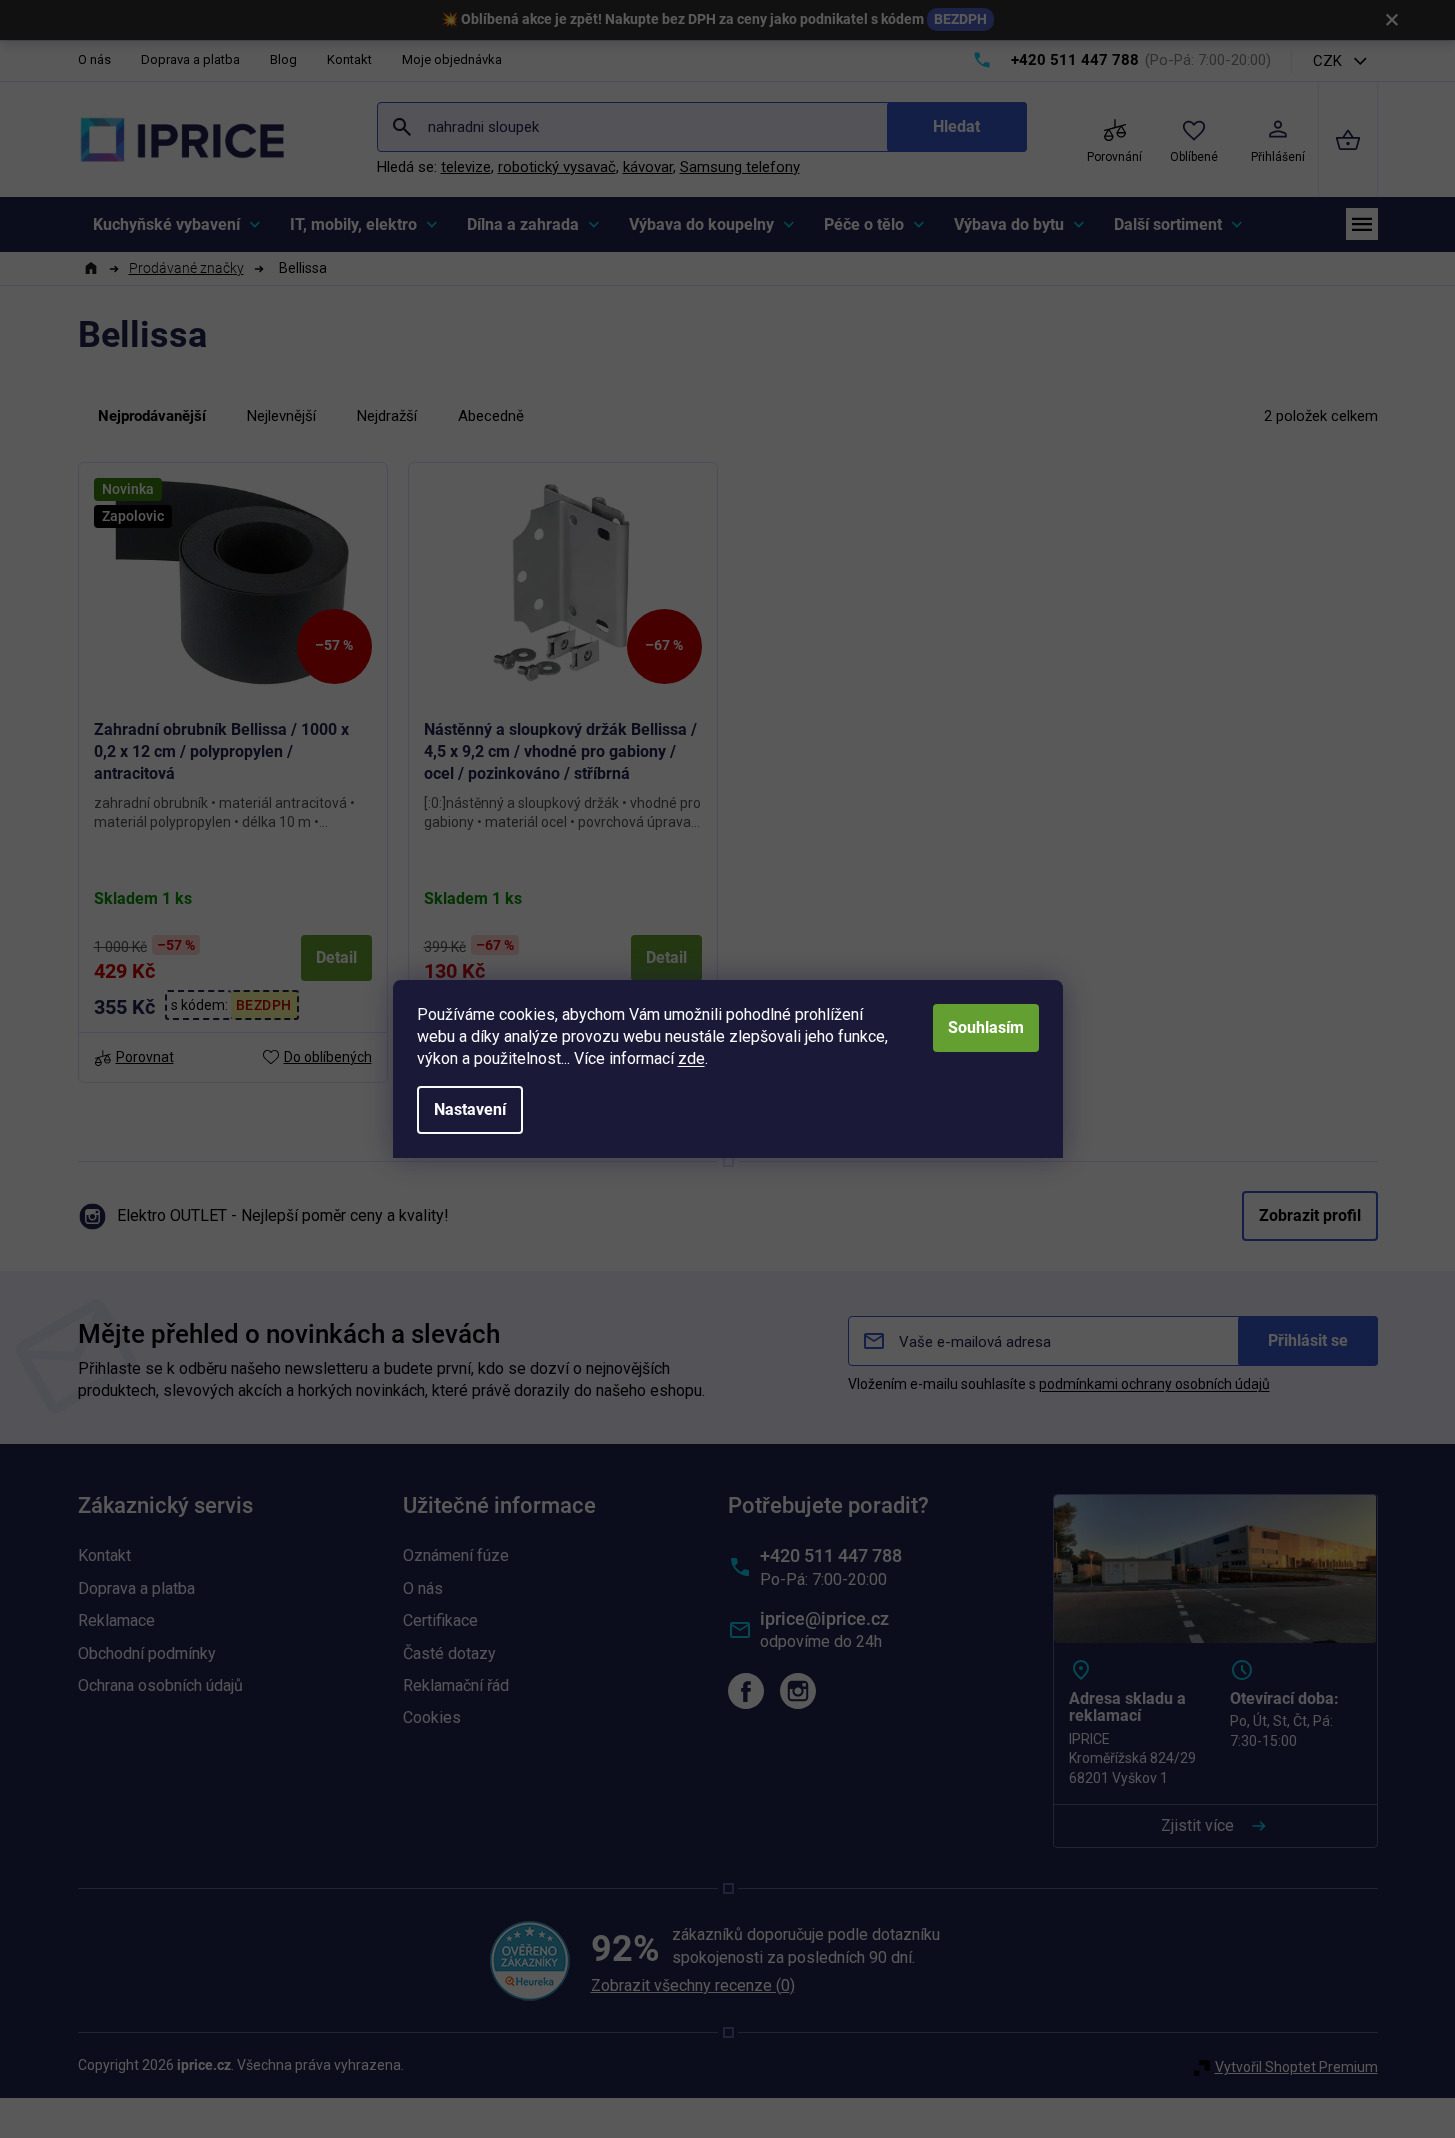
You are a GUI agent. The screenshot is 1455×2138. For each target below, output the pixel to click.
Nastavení (470, 1109)
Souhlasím (986, 1027)
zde (691, 1058)
